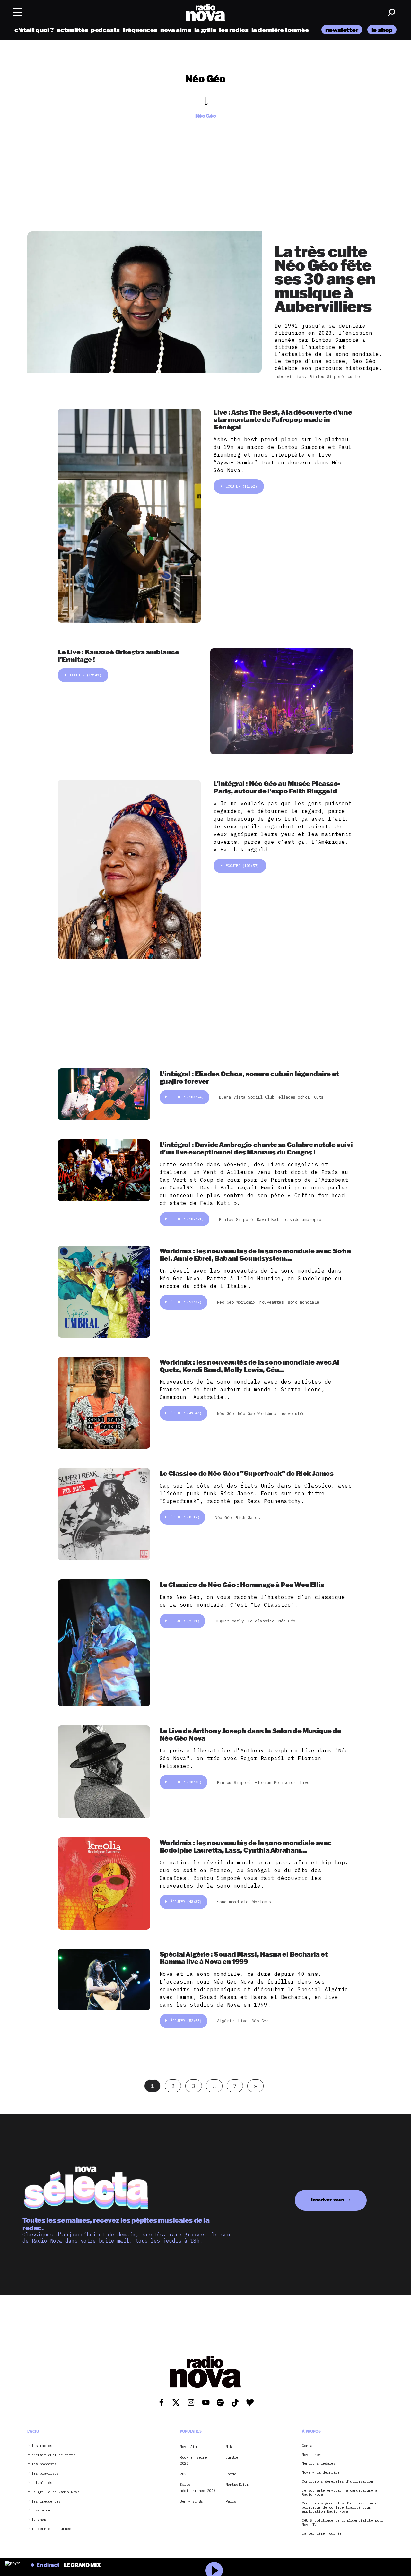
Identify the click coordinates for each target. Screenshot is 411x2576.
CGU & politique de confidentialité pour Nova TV (343, 2523)
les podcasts (44, 2464)
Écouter (241, 486)
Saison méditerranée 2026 (198, 2487)
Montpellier (237, 2485)
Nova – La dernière (321, 2472)
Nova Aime (189, 2447)
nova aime (176, 30)
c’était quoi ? (34, 30)
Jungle (232, 2457)
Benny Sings (191, 2501)
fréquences (140, 30)
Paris (231, 2501)
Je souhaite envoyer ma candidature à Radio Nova (339, 2493)
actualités (72, 30)
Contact (309, 2446)
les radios (234, 30)
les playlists (45, 2473)
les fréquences (46, 2501)
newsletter (342, 30)
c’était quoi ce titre (53, 2455)
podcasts (105, 30)
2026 (184, 2474)
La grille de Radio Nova (56, 2492)
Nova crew (311, 2455)
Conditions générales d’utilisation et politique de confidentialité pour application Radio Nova (341, 2507)
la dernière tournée (280, 30)
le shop (382, 30)
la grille (205, 30)
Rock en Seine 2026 (193, 2460)
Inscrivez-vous (328, 2200)
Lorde (231, 2474)
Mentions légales (319, 2464)
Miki (230, 2447)
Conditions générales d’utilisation (337, 2481)
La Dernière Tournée (322, 2533)
